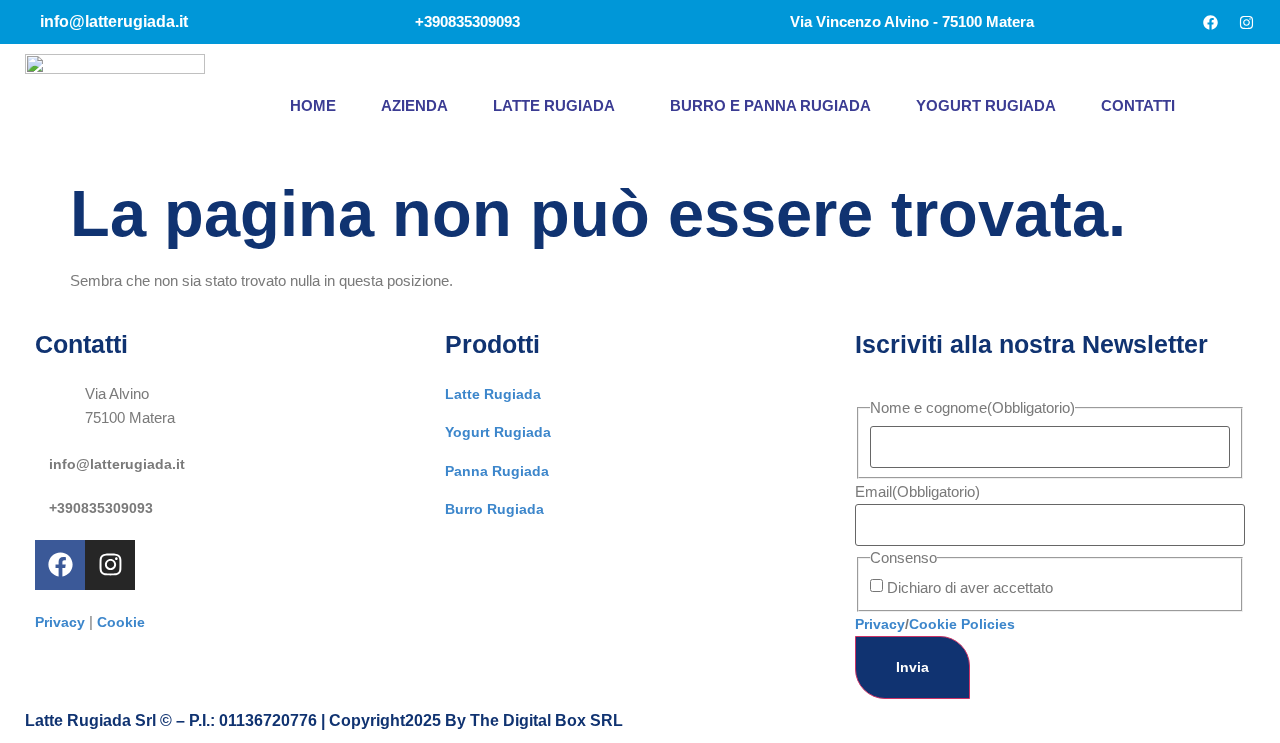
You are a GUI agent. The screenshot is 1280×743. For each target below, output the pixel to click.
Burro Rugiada (494, 509)
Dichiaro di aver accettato (970, 587)
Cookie (121, 622)
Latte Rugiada (554, 105)
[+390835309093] (42, 503)
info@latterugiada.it (117, 464)
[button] (559, 105)
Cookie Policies (962, 624)
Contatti (1138, 105)
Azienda (414, 105)
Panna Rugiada (497, 471)
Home (313, 105)
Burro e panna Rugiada (770, 105)
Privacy (60, 622)
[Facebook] (1210, 22)
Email (917, 491)
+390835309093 (101, 508)
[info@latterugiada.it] (42, 459)
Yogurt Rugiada (986, 105)
